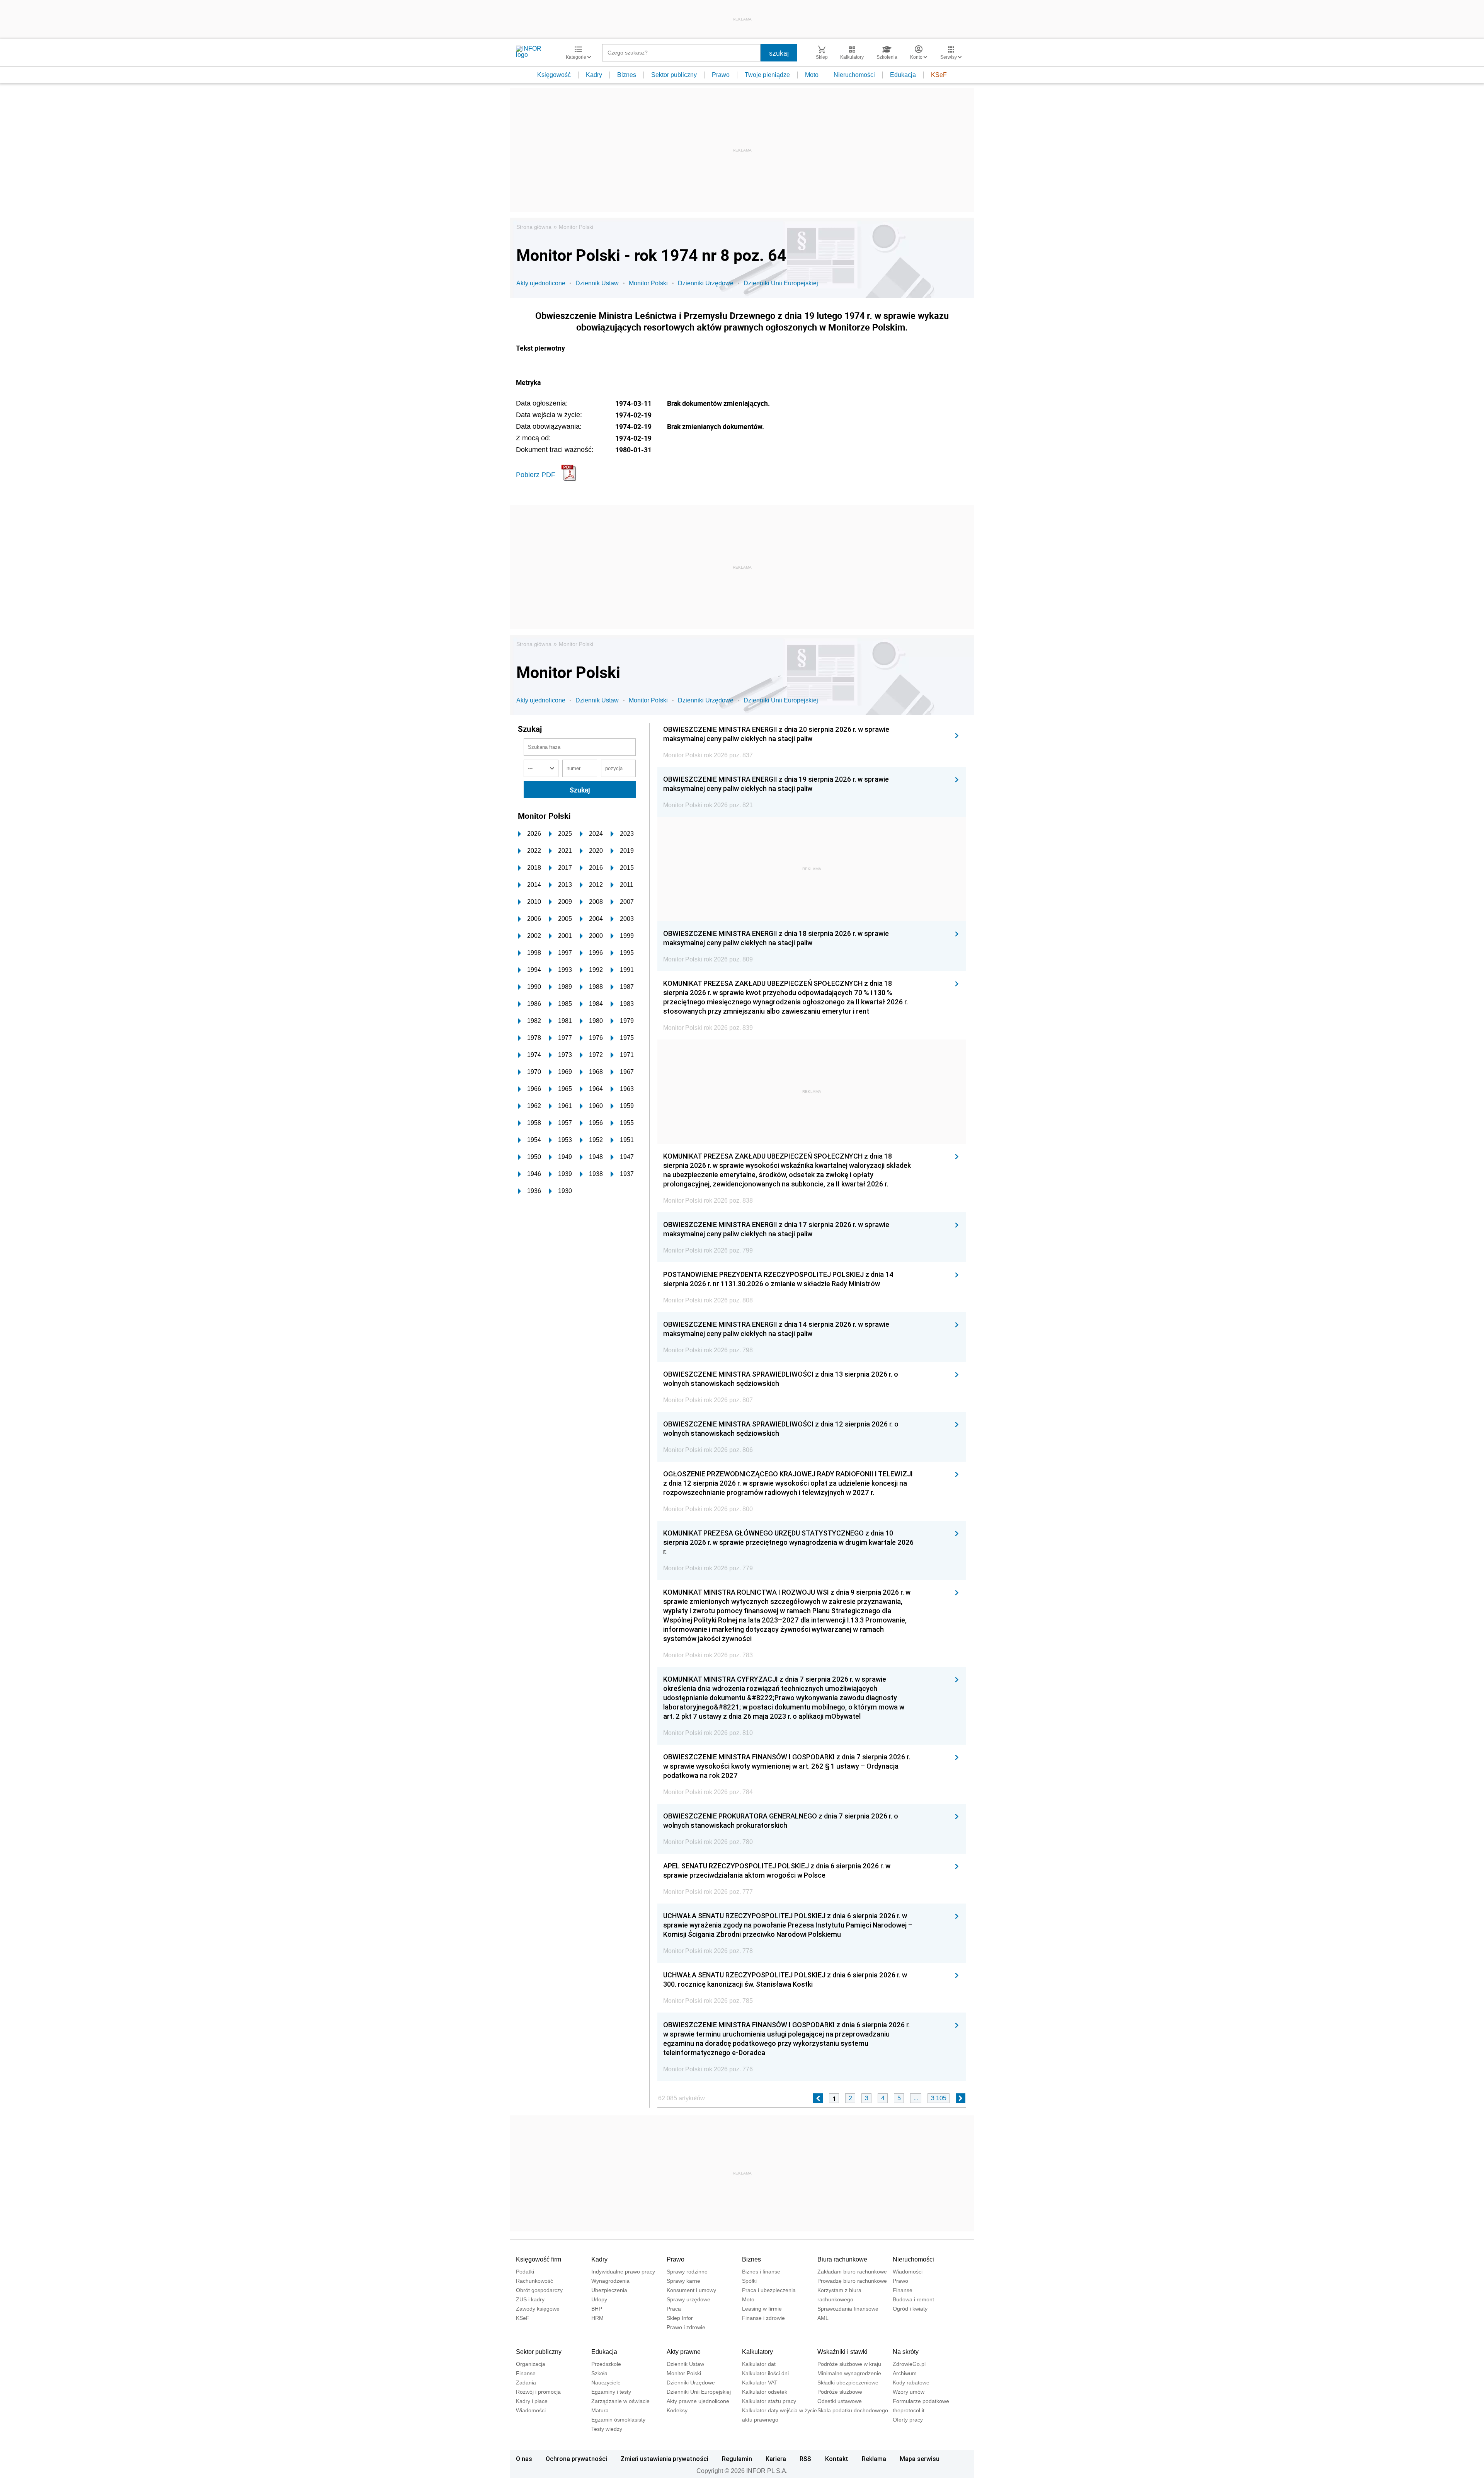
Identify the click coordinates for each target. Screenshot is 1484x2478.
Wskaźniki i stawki (842, 2352)
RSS (805, 2459)
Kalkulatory (757, 2352)
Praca (674, 2309)
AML (823, 2318)
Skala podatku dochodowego (853, 2410)
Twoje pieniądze (767, 75)
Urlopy (599, 2299)
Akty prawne (684, 2352)
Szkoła (599, 2373)
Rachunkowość (534, 2281)
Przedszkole (606, 2364)
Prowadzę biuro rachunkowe (852, 2281)
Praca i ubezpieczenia (769, 2290)
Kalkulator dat (759, 2364)
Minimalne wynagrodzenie (849, 2373)
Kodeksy (677, 2410)
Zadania (526, 2383)
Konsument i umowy (691, 2290)
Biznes (627, 75)
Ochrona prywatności (576, 2459)
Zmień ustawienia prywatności (665, 2459)
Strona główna (534, 227)
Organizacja (531, 2364)
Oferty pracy (908, 2420)
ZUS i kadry (530, 2299)
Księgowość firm (539, 2259)
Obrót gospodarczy (539, 2290)
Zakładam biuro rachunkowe (852, 2272)
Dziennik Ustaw (597, 283)
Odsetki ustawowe (840, 2401)
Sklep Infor (680, 2318)
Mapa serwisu (920, 2459)
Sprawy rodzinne (687, 2272)
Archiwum (905, 2373)
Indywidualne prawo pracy (623, 2272)
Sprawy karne (683, 2281)
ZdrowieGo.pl (909, 2364)
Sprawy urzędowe (688, 2299)
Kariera (776, 2459)
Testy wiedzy (607, 2429)
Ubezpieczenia (609, 2290)
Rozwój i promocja (538, 2392)
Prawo (721, 75)
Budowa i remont (913, 2299)
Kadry (594, 75)
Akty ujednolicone (541, 283)
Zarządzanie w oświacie (620, 2401)
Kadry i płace (532, 2401)
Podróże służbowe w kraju (849, 2364)
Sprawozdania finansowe (848, 2309)
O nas (524, 2459)
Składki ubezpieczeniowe (848, 2383)
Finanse (903, 2290)
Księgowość (554, 75)
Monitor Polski (576, 227)
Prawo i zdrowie (686, 2327)
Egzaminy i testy (611, 2392)
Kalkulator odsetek (765, 2392)
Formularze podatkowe (921, 2401)
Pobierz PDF (536, 475)
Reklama (874, 2459)
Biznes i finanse (761, 2272)
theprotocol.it (909, 2410)
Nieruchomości (854, 75)
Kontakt (837, 2459)
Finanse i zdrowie (763, 2318)
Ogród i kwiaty (910, 2309)
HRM (597, 2318)
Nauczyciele (606, 2383)
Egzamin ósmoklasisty (618, 2420)
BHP (597, 2309)
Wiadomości (908, 2272)
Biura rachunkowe (842, 2259)
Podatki (525, 2272)
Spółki (749, 2281)
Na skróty (906, 2352)
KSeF (939, 75)
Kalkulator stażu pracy (769, 2401)
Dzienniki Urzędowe (706, 283)
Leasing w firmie (762, 2309)
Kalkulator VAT (760, 2383)
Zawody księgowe (538, 2309)
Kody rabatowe (911, 2383)
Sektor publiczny (674, 75)
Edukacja (903, 75)
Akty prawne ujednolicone (698, 2401)
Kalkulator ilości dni (765, 2373)
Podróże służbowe (840, 2392)
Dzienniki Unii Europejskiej (781, 283)
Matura (600, 2410)
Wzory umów (909, 2392)
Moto (812, 75)
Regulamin (737, 2459)
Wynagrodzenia (610, 2281)
